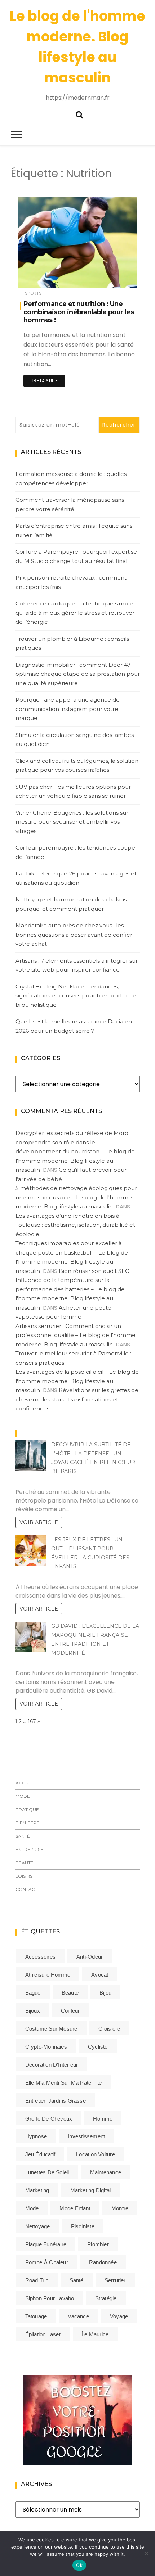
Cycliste (98, 2047)
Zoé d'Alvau (52, 278)
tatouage (36, 2316)
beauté (70, 1993)
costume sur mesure (51, 2029)
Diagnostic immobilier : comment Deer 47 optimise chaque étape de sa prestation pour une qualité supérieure (78, 674)
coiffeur (70, 2011)
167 (32, 1721)
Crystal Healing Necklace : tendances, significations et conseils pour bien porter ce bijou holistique (76, 996)
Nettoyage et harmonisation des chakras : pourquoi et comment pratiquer (72, 904)
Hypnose (36, 2136)
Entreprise (29, 1849)
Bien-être (27, 1823)
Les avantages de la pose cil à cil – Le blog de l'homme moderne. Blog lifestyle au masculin (77, 1381)
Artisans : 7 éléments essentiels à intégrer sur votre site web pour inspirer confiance (77, 965)
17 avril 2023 (115, 277)
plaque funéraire (46, 2244)
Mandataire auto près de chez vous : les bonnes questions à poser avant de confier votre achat (74, 935)
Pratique (27, 1809)
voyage (119, 2316)
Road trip (37, 2280)
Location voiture (96, 2154)
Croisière (109, 2029)
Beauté (25, 1863)
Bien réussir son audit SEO (94, 1271)
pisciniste (83, 2226)
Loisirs (24, 1876)
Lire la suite (44, 381)
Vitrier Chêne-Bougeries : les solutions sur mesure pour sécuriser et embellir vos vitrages (72, 822)
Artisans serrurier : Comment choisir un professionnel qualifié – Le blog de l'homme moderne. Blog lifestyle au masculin (76, 1335)
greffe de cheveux (49, 2119)
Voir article (39, 1522)
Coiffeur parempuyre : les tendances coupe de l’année (75, 852)
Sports (33, 293)
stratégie (106, 2298)
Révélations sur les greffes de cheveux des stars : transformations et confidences (77, 1399)
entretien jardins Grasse (56, 2101)
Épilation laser (43, 2334)
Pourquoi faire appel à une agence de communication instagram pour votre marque (68, 709)
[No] (146, 2553)
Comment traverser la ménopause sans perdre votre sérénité (70, 505)
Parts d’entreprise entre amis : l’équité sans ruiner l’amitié (74, 530)
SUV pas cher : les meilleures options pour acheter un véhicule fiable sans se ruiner (73, 791)
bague (33, 1993)
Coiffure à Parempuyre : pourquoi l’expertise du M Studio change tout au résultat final (76, 556)
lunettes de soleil (47, 2172)
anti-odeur (90, 1957)
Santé (23, 1836)
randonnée (103, 2262)
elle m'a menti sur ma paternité (64, 2083)
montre (120, 2208)
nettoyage (38, 2226)
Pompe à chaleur (47, 2262)
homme (103, 2119)
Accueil (25, 1783)
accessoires (40, 1957)
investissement (86, 2136)
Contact (26, 1889)
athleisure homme (48, 1975)
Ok (79, 2565)
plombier (98, 2244)
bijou (105, 1993)
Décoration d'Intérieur (52, 2065)
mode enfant (75, 2208)
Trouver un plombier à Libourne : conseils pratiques (72, 643)
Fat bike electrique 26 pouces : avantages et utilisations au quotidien (76, 878)
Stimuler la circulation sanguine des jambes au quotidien (75, 740)
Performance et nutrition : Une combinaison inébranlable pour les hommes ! (79, 312)
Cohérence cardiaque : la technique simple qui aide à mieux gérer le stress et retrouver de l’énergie (75, 613)
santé (77, 2280)
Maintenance (106, 2172)
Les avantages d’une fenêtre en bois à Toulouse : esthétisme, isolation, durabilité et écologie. (75, 1225)
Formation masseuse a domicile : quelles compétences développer (71, 479)
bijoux (33, 2011)
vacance (78, 2316)
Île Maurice (95, 2334)
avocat (100, 1975)
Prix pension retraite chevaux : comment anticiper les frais (71, 582)
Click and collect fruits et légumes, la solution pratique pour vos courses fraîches (77, 765)
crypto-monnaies (46, 2047)
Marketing (37, 2190)
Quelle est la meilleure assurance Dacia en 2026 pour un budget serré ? (74, 1026)
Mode (23, 1796)
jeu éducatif (40, 2154)
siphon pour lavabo (50, 2298)
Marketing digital (91, 2190)
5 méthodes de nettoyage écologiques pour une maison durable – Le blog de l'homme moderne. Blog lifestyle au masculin (76, 1197)
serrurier (115, 2280)
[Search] (79, 114)
